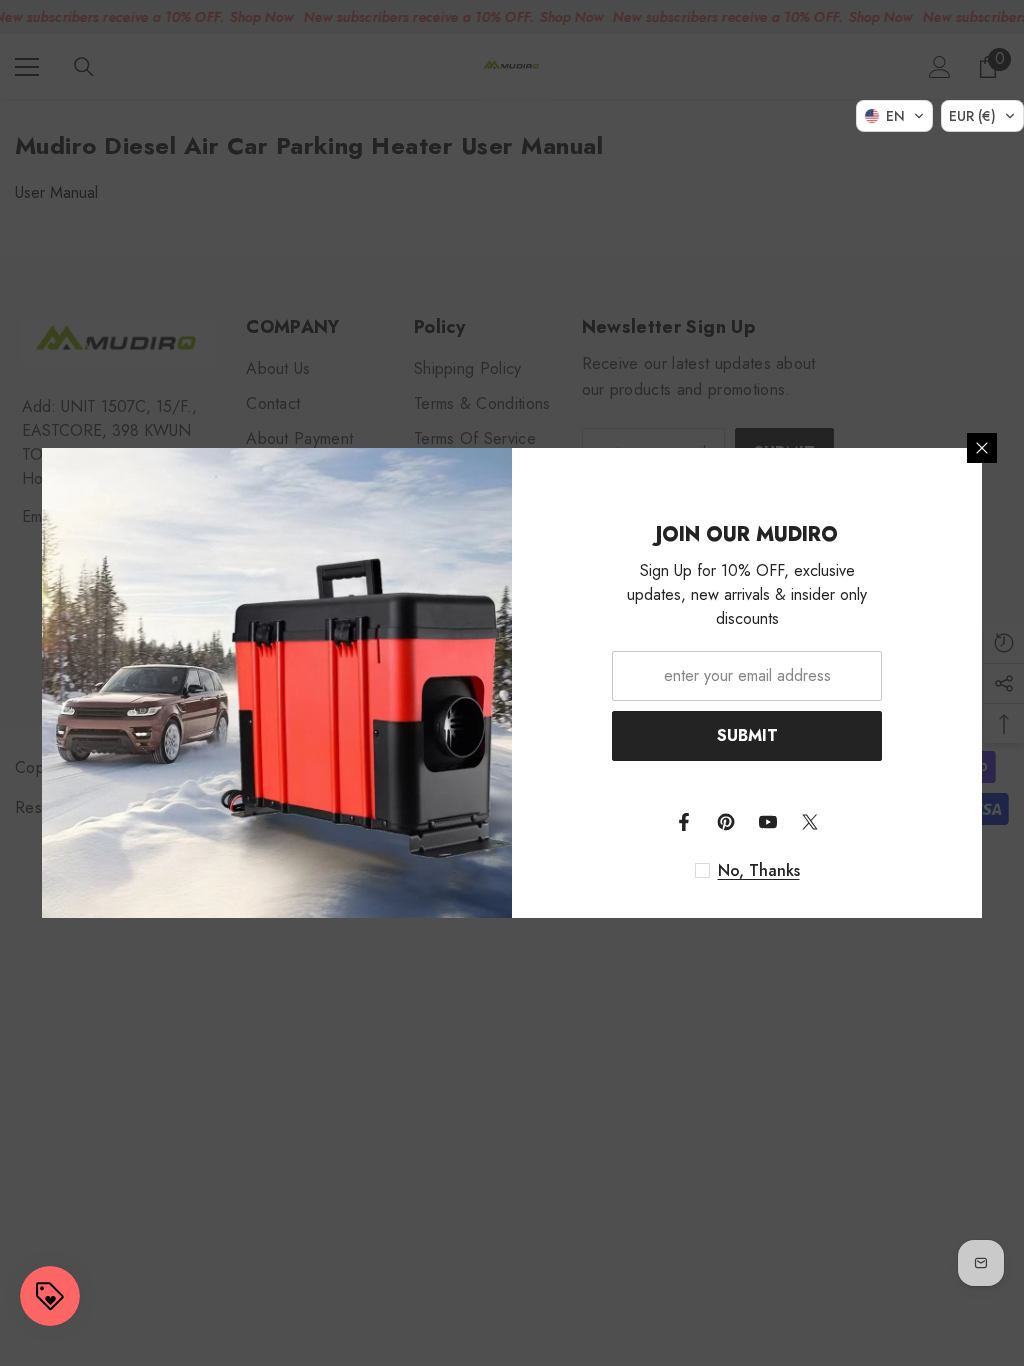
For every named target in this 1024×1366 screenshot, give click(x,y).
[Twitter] (810, 822)
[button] (894, 116)
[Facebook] (684, 822)
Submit (747, 735)
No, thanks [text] (759, 871)
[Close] (982, 448)
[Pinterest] (726, 822)
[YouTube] (768, 822)
